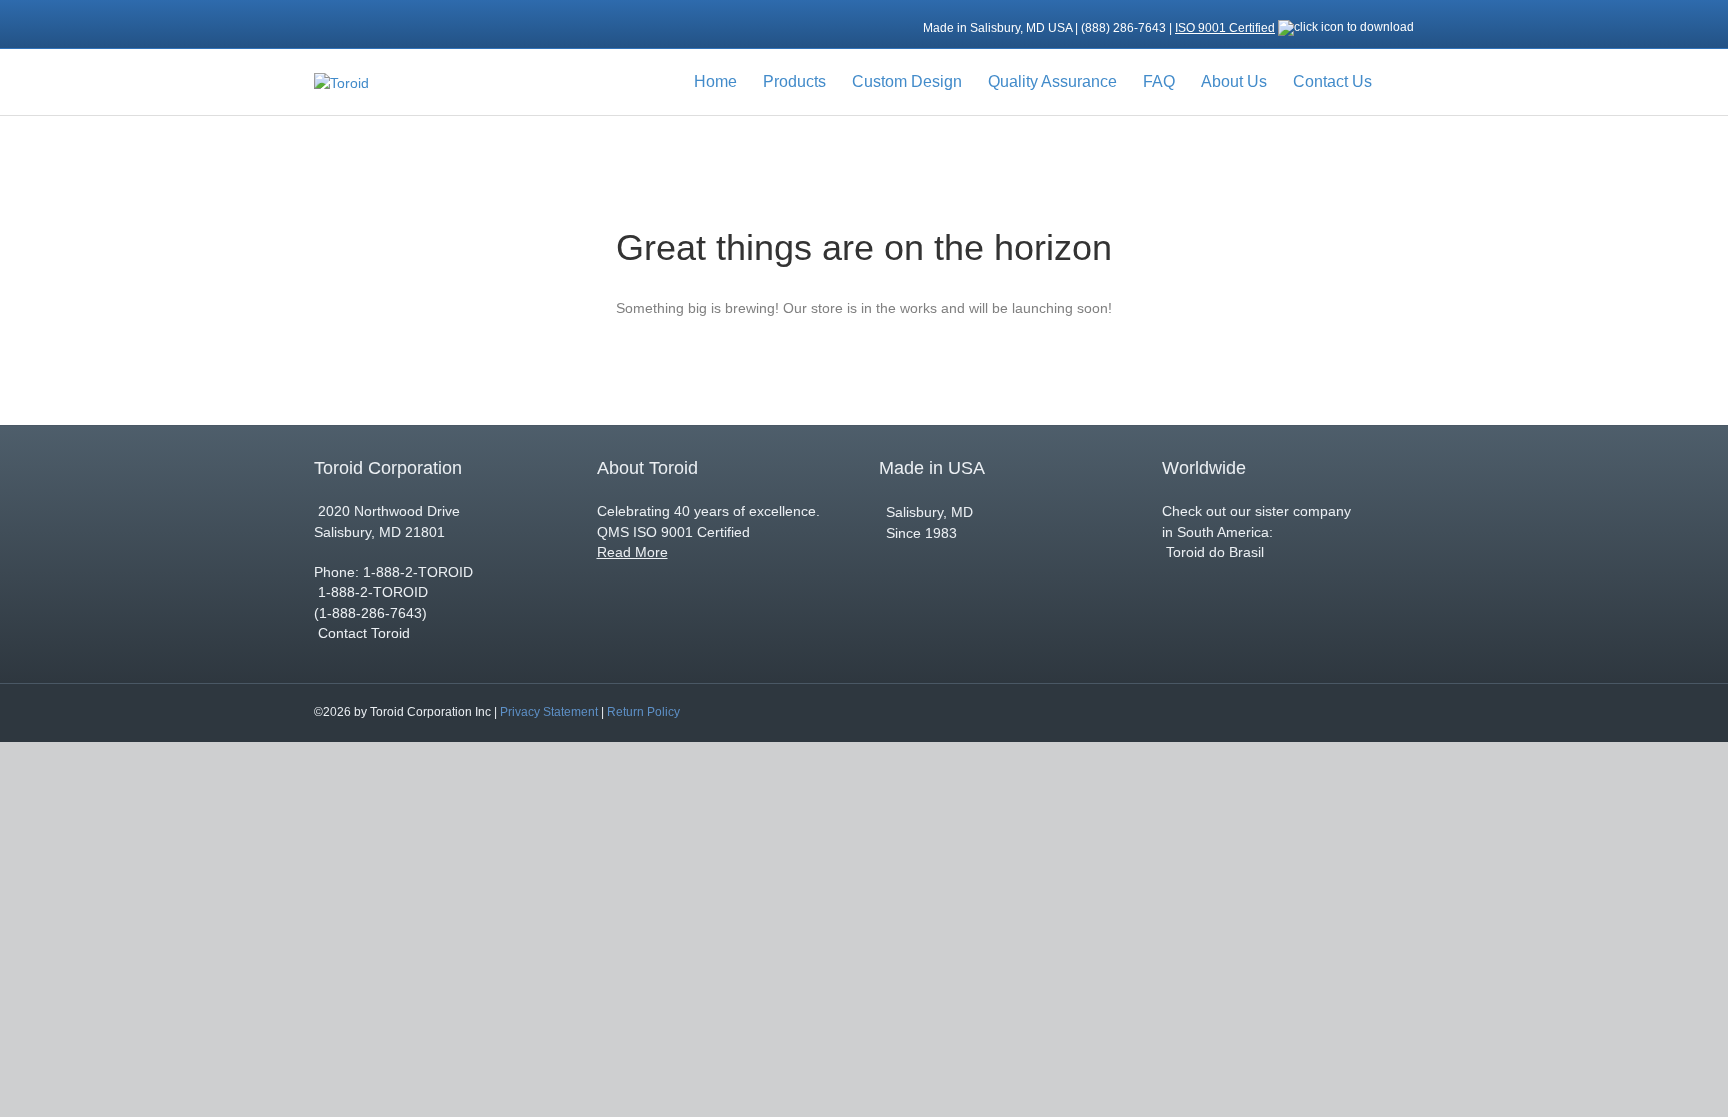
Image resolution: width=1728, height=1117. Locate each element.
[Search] (1399, 82)
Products (794, 81)
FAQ (1159, 81)
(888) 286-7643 (1125, 28)
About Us (1234, 81)
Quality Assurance (1052, 81)
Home (715, 81)
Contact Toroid (364, 633)
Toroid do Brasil (1213, 552)
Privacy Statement (549, 712)
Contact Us (1332, 81)
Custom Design (907, 81)
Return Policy (643, 712)
